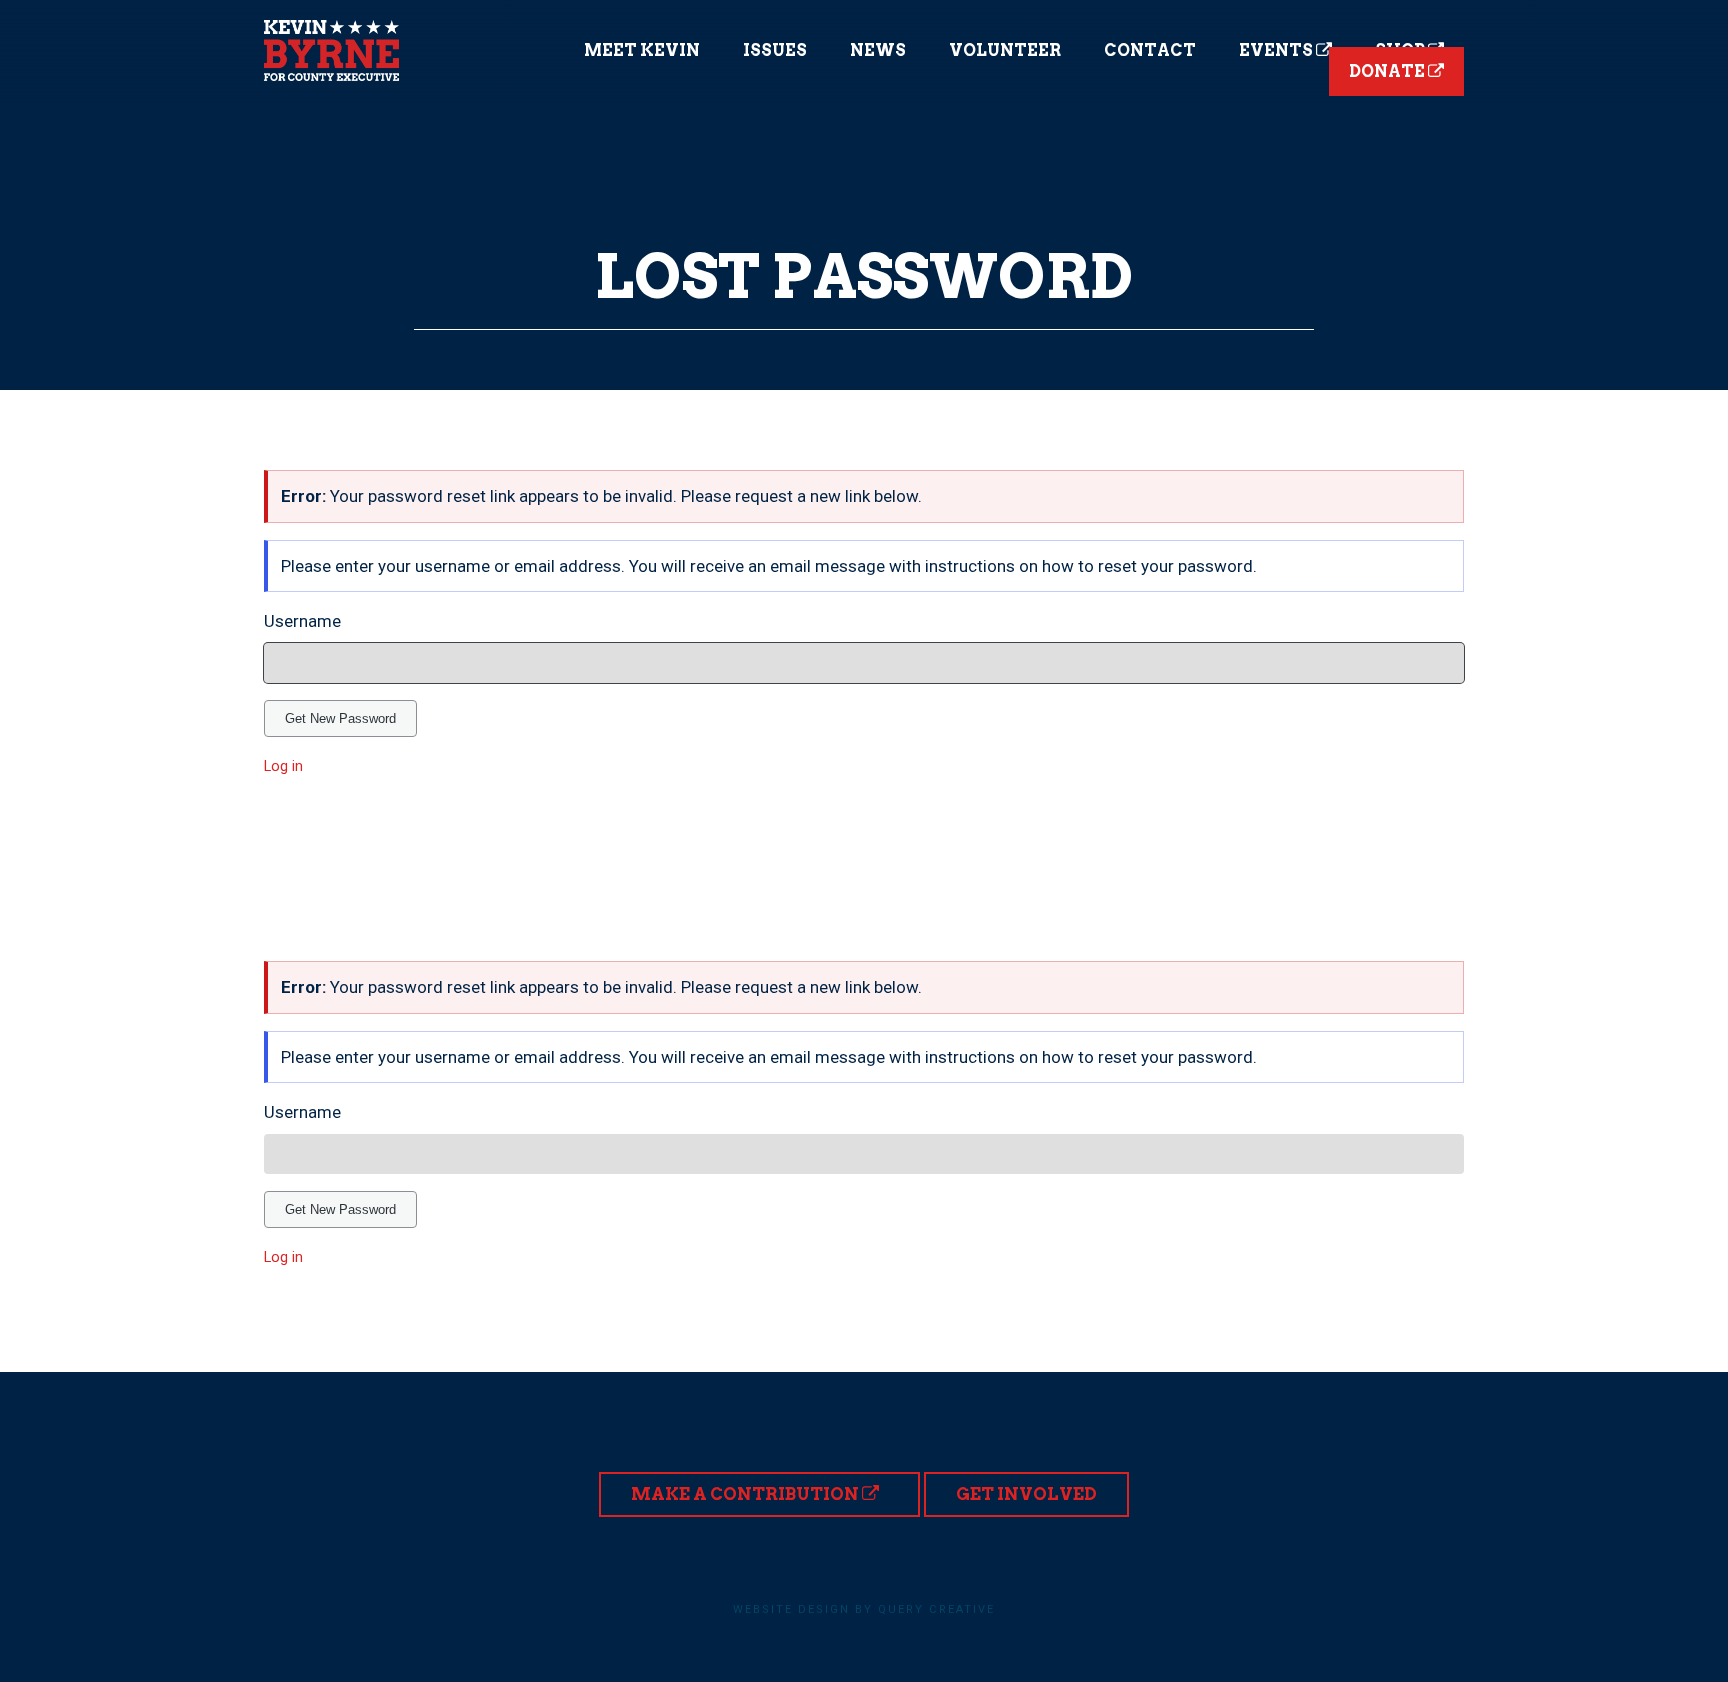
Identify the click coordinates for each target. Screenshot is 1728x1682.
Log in (283, 766)
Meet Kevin (642, 50)
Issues (775, 50)
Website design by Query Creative (864, 1609)
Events (1277, 50)
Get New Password (340, 718)
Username (302, 621)
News (878, 50)
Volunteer (1005, 50)
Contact (1150, 50)
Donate (1388, 71)
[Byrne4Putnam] (331, 50)
